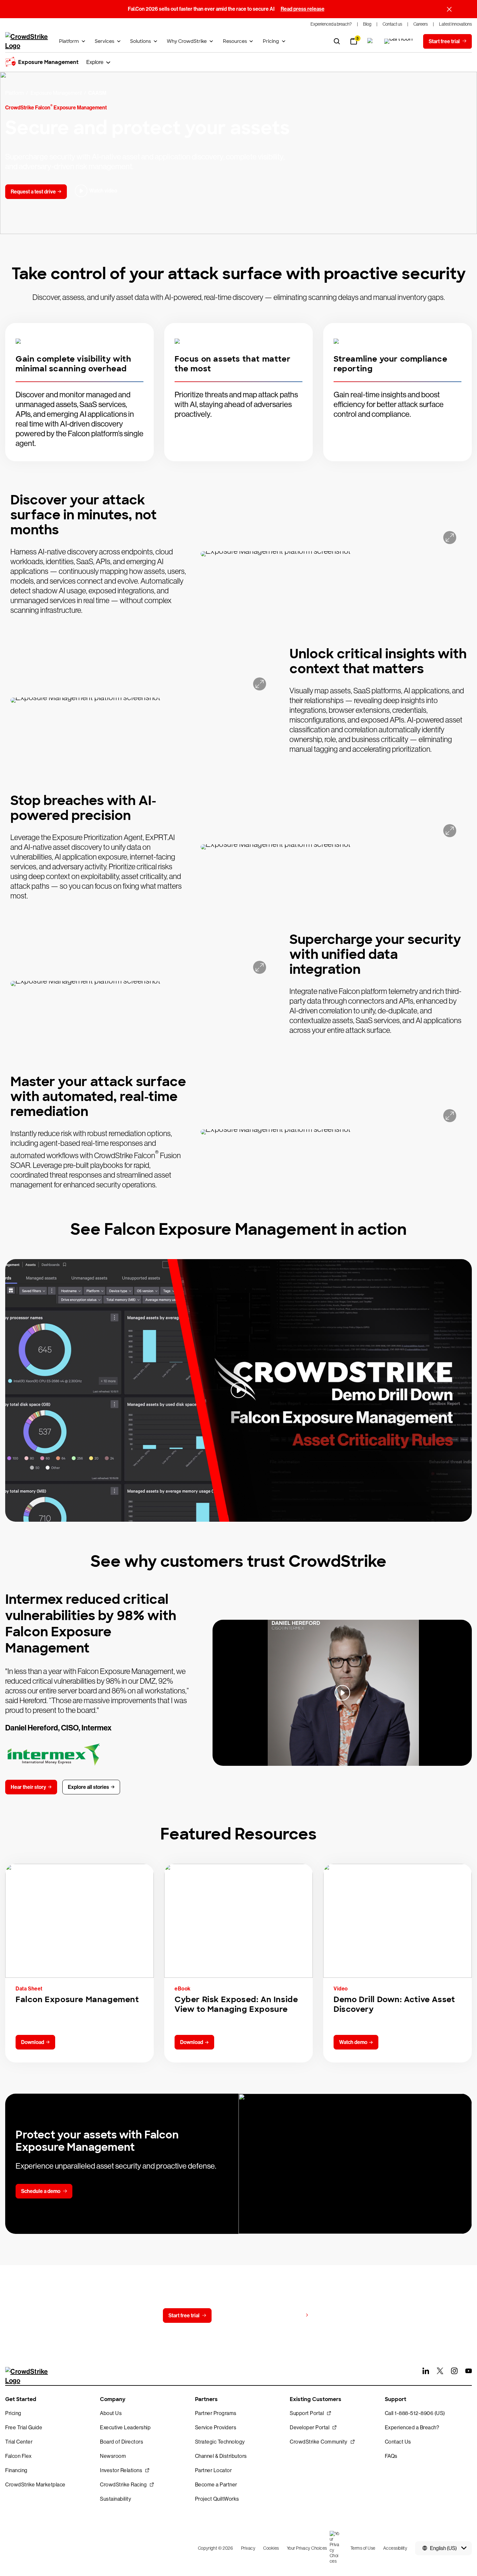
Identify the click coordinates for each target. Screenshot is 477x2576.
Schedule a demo (41, 2191)
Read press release (303, 9)
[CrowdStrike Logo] (27, 41)
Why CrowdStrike (187, 41)
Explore (95, 62)
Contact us (237, 2316)
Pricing (271, 41)
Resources (235, 41)
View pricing (288, 2315)
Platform (69, 41)
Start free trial (184, 2316)
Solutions (141, 41)
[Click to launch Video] (238, 1390)
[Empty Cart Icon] (398, 41)
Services (104, 41)
